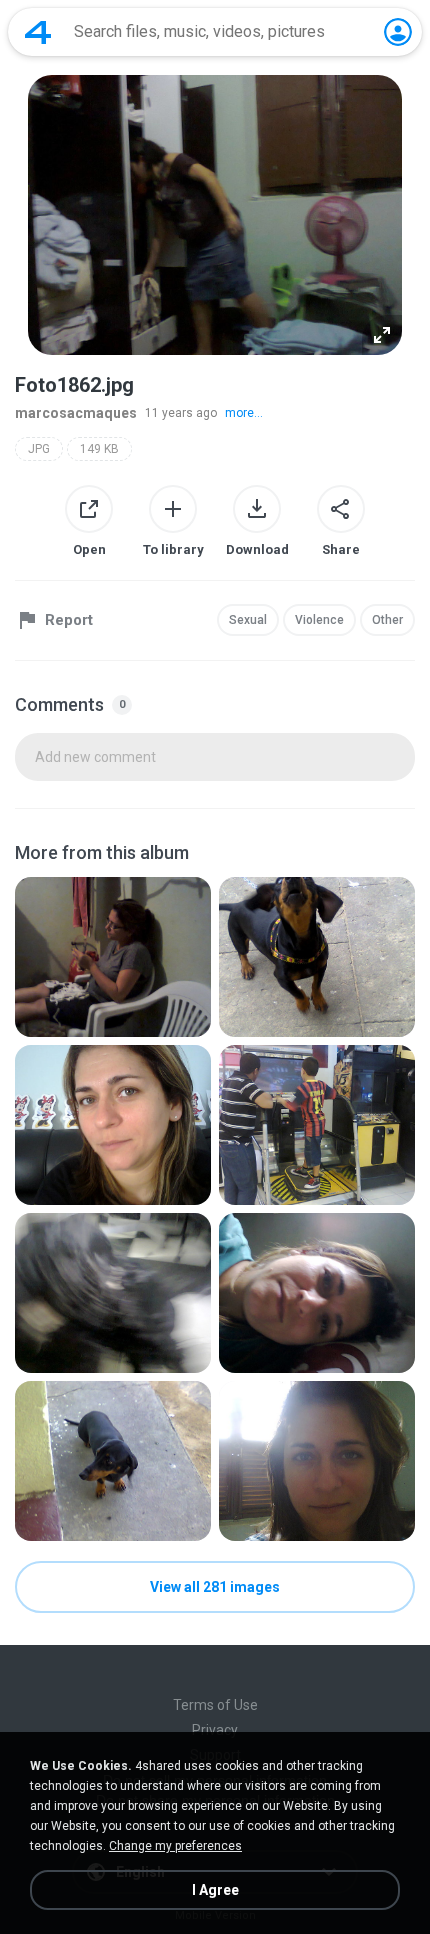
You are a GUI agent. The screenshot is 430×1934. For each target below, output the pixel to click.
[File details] (113, 957)
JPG (39, 449)
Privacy (215, 1730)
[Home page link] (38, 32)
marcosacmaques (76, 413)
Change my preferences (175, 1846)
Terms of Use (215, 1705)
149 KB (99, 449)
